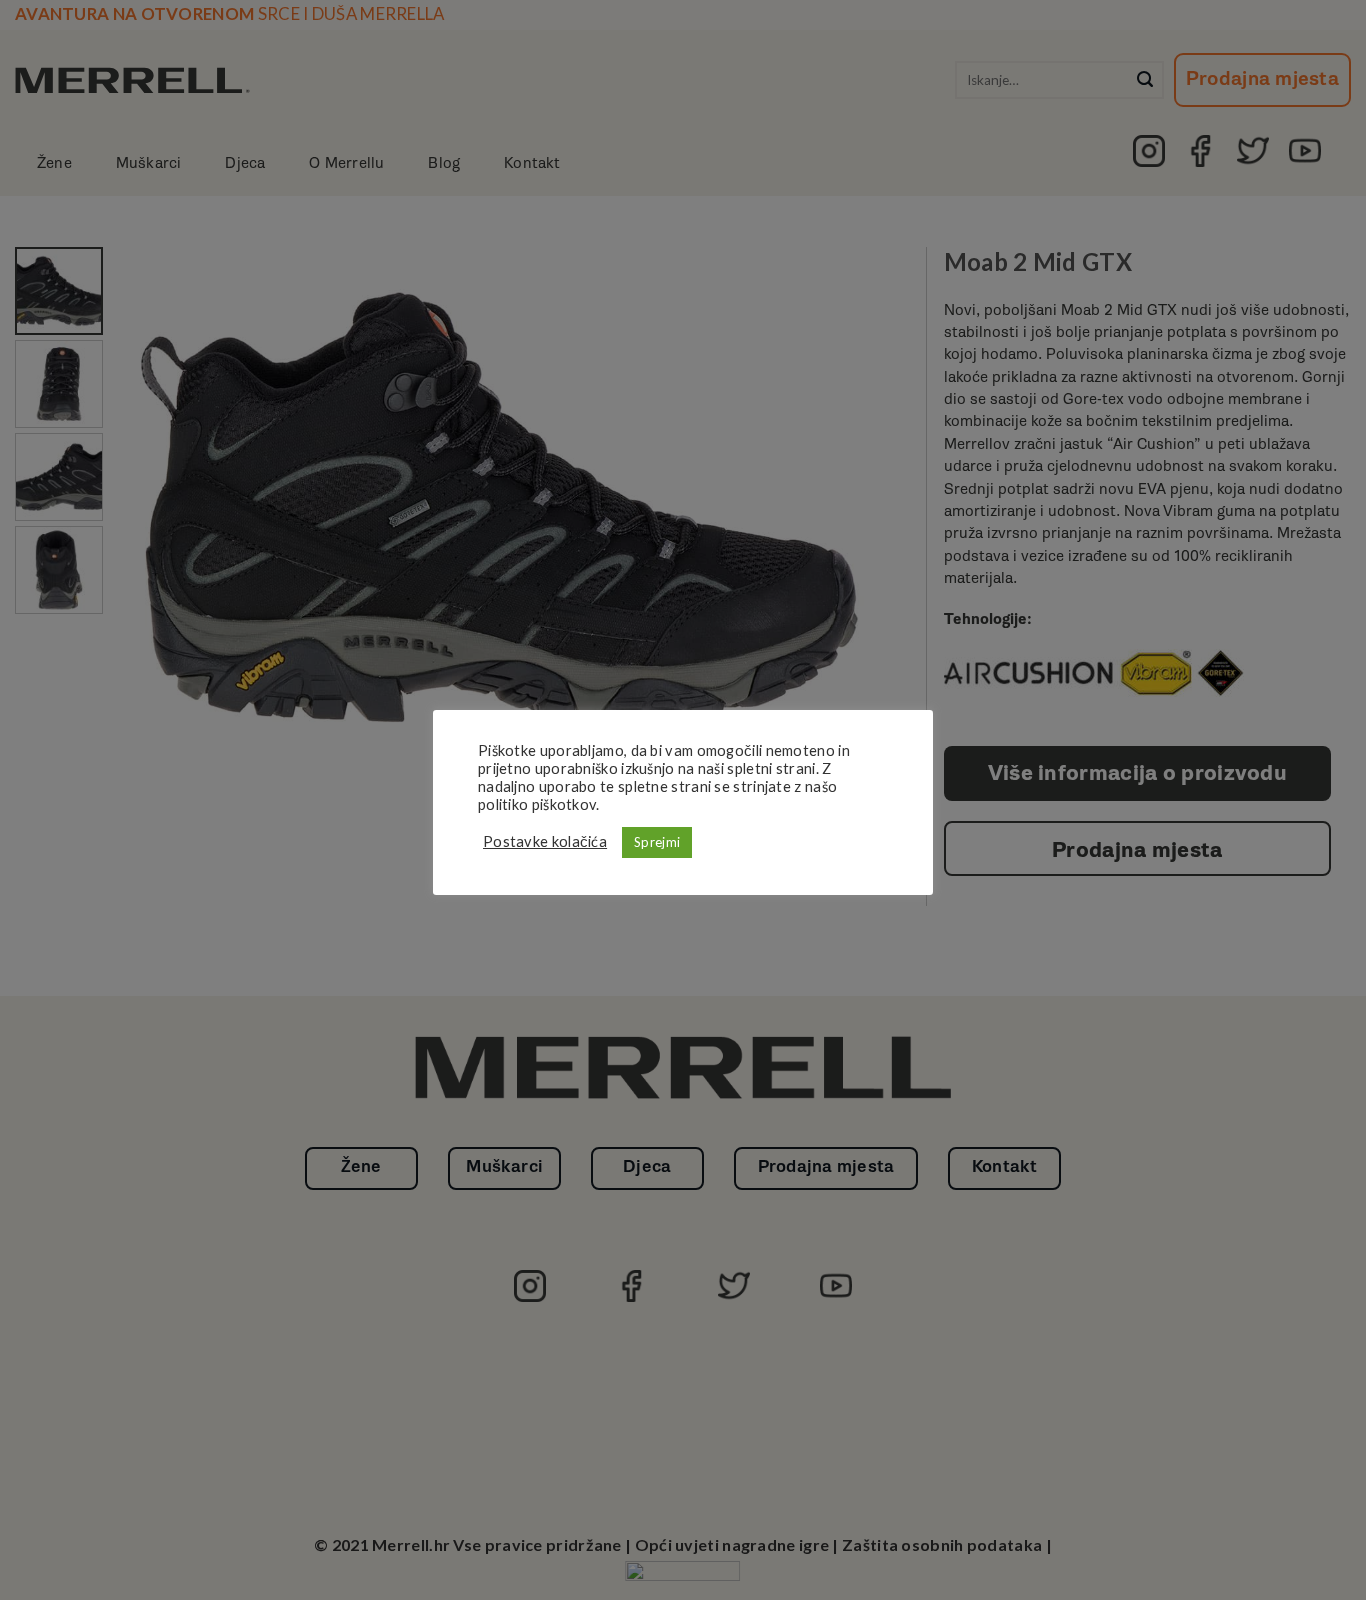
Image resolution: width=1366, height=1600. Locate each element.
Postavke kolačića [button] (545, 841)
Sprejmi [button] (657, 842)
